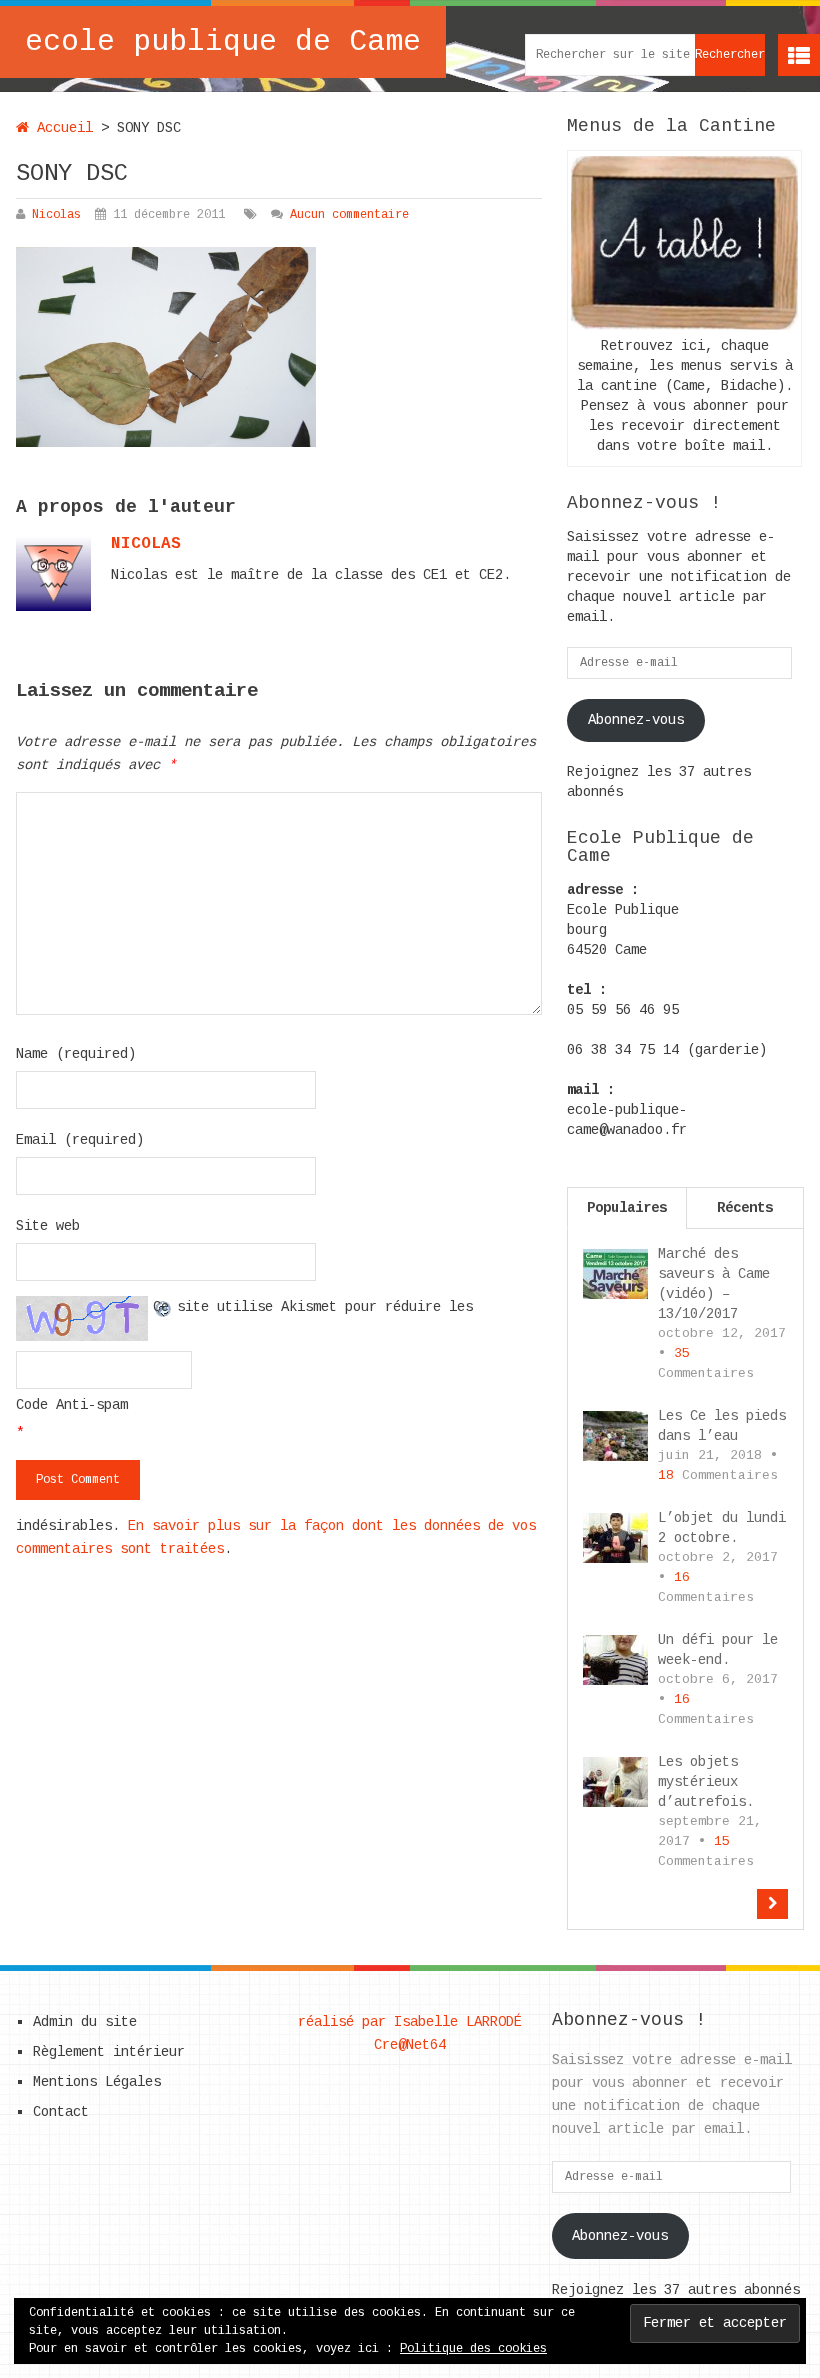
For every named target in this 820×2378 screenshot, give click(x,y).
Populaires (627, 1208)
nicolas (146, 544)
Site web (48, 1226)
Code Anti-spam (72, 1405)
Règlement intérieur (109, 2052)
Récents (745, 1208)
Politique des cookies (473, 2349)
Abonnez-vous (636, 720)
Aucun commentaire (349, 215)
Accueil (61, 128)
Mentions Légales (97, 2082)
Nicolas (56, 215)
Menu (799, 55)
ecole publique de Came (223, 42)
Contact (61, 2112)
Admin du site (85, 2022)
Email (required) (80, 1140)
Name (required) (76, 1054)
